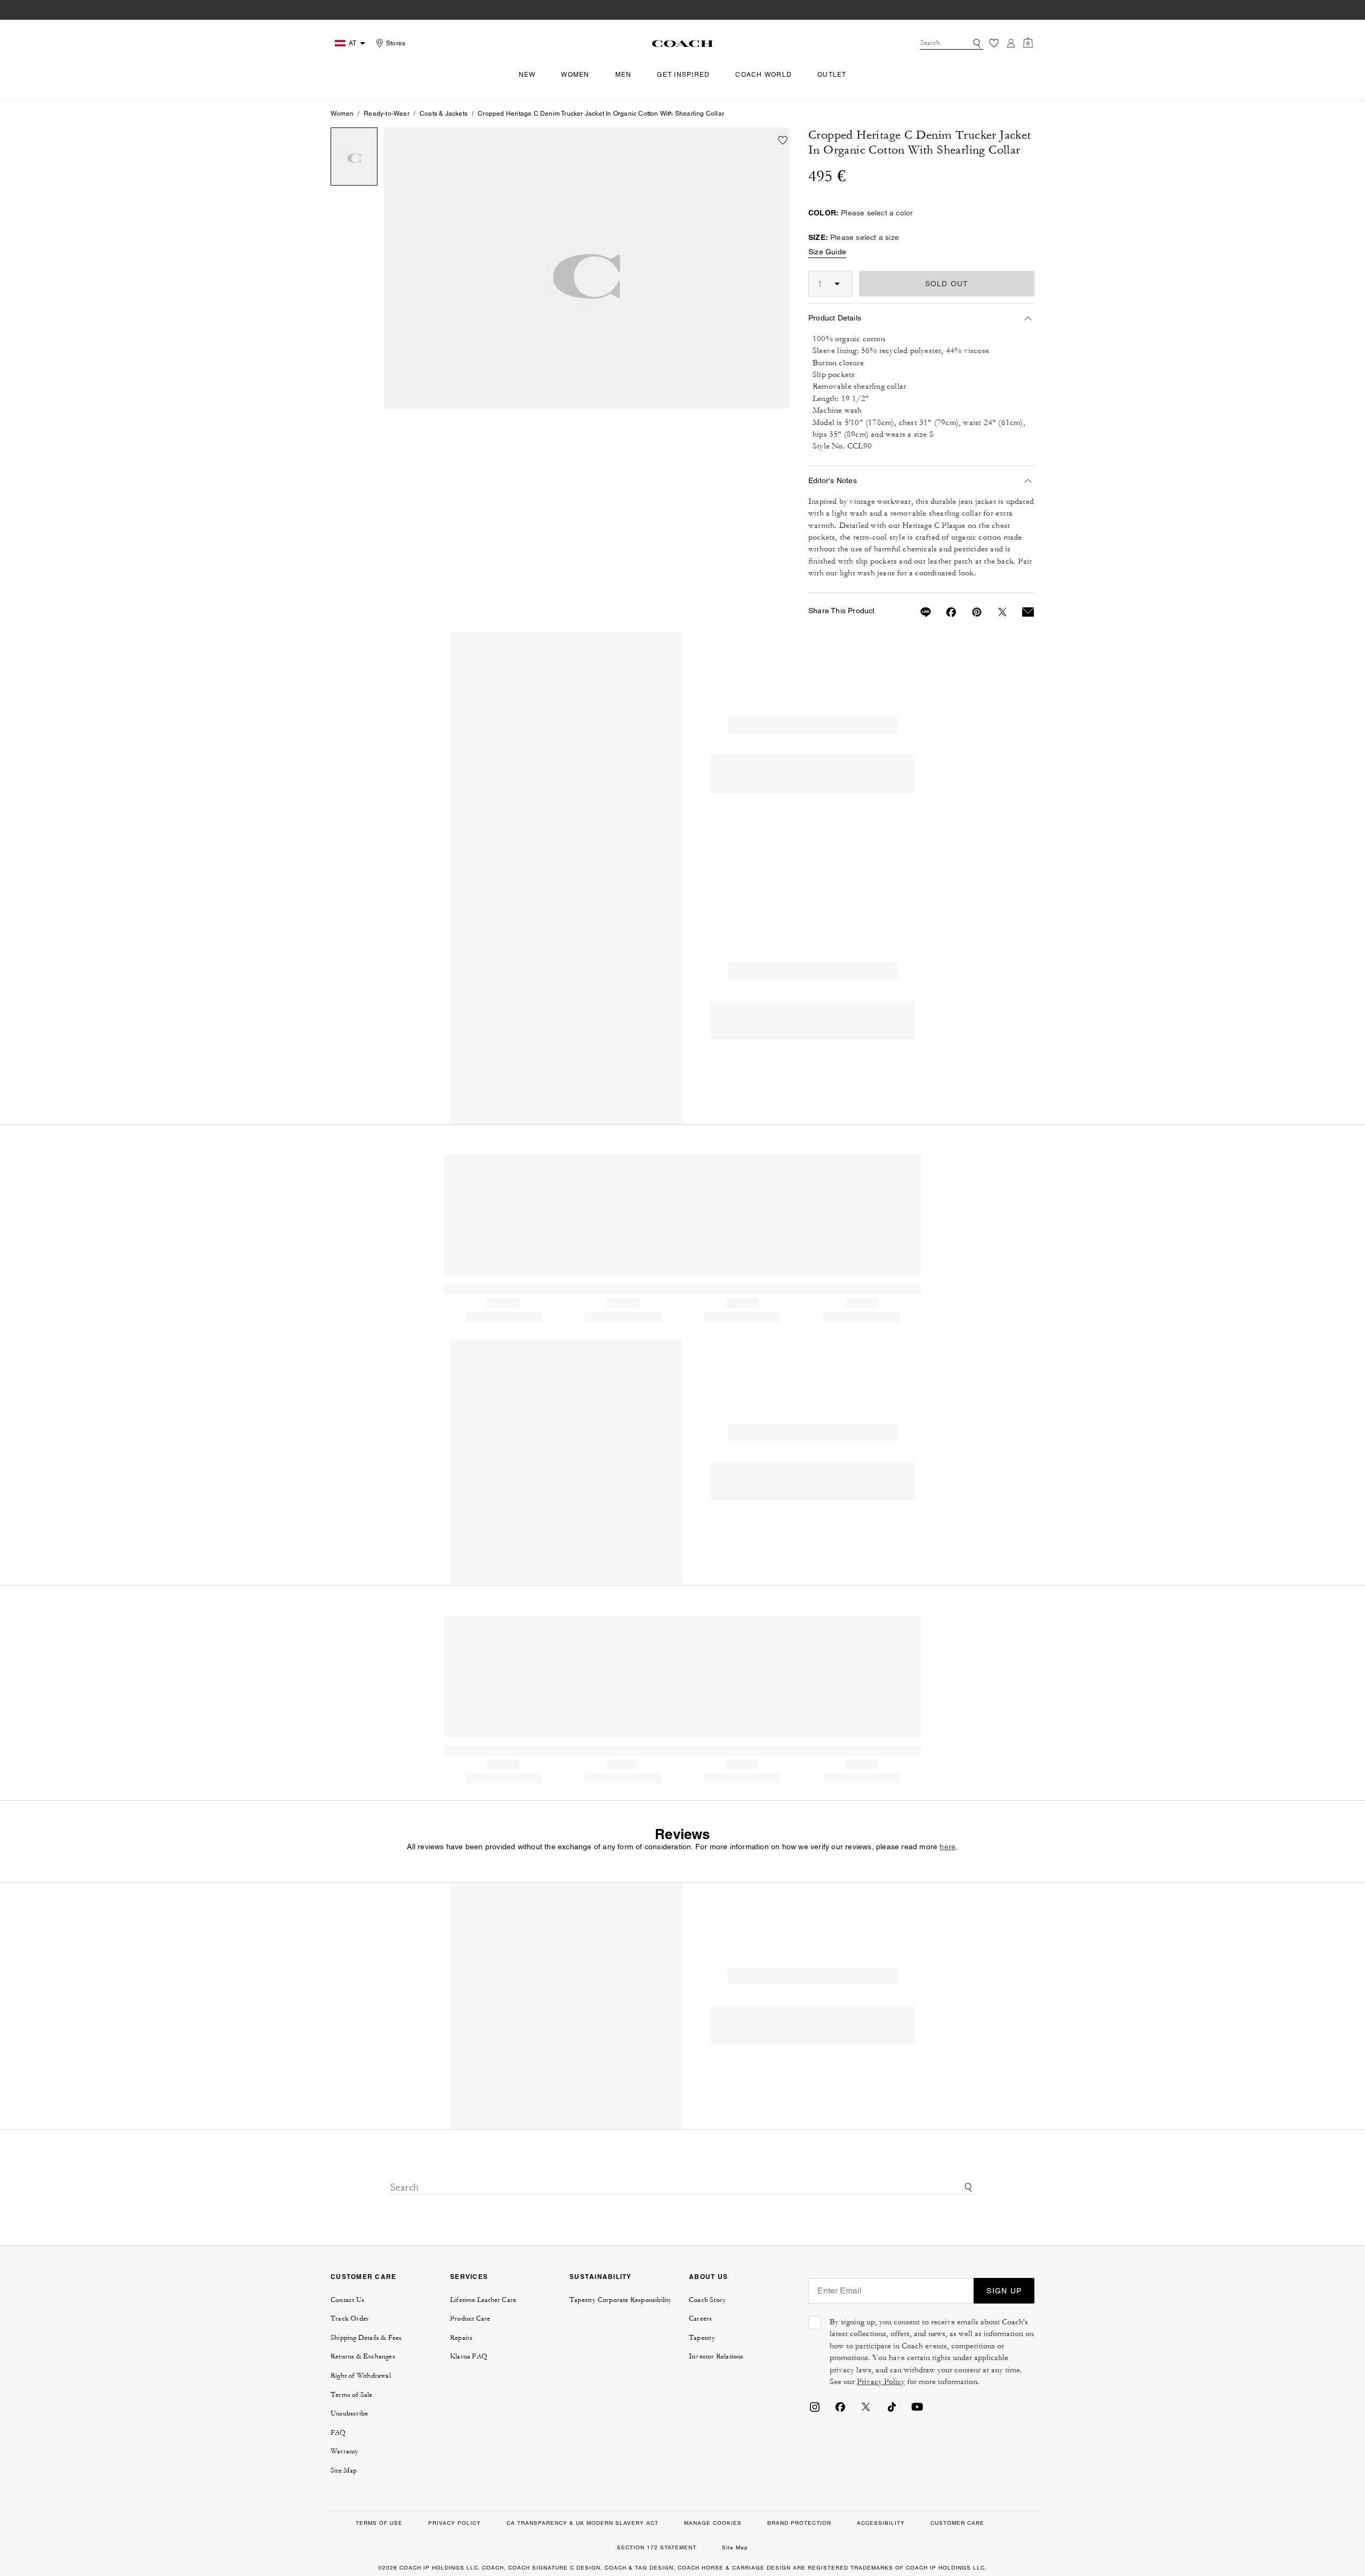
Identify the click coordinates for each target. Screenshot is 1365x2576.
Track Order (350, 2318)
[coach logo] (682, 43)
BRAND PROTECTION (799, 2523)
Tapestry (702, 2338)
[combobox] (952, 43)
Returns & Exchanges (363, 2356)
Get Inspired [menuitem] (683, 75)
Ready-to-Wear (387, 114)
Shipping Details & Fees (366, 2338)
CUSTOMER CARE (363, 2277)
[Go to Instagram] (815, 2406)
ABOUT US (708, 2277)
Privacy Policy (881, 2382)
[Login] (1011, 43)
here (948, 1847)
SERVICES (469, 2277)
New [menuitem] (527, 75)
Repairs (461, 2338)
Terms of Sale (352, 2395)
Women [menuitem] (575, 75)
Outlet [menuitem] (832, 75)
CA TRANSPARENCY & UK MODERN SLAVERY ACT (583, 2523)
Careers (700, 2318)
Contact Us (347, 2300)
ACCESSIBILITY (881, 2523)
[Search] (977, 43)
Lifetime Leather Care (483, 2300)
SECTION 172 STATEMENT (657, 2547)
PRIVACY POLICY (455, 2523)
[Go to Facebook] (840, 2406)
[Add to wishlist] (783, 140)
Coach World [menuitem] (764, 75)
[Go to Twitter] (866, 2406)
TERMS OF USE (379, 2523)
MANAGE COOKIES (713, 2523)
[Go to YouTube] (917, 2406)
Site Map (344, 2470)
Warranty (345, 2451)
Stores (396, 43)
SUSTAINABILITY (601, 2277)
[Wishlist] (994, 43)
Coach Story (707, 2300)
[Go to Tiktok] (892, 2406)
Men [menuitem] (624, 75)
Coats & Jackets (444, 114)
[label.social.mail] (1022, 612)
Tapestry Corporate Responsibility (621, 2300)
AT (352, 43)
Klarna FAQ (469, 2356)
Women (342, 114)
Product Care (470, 2318)
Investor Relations (716, 2356)
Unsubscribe (349, 2413)
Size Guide (827, 252)
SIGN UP (1004, 2291)
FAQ (338, 2433)
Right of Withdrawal (361, 2376)
